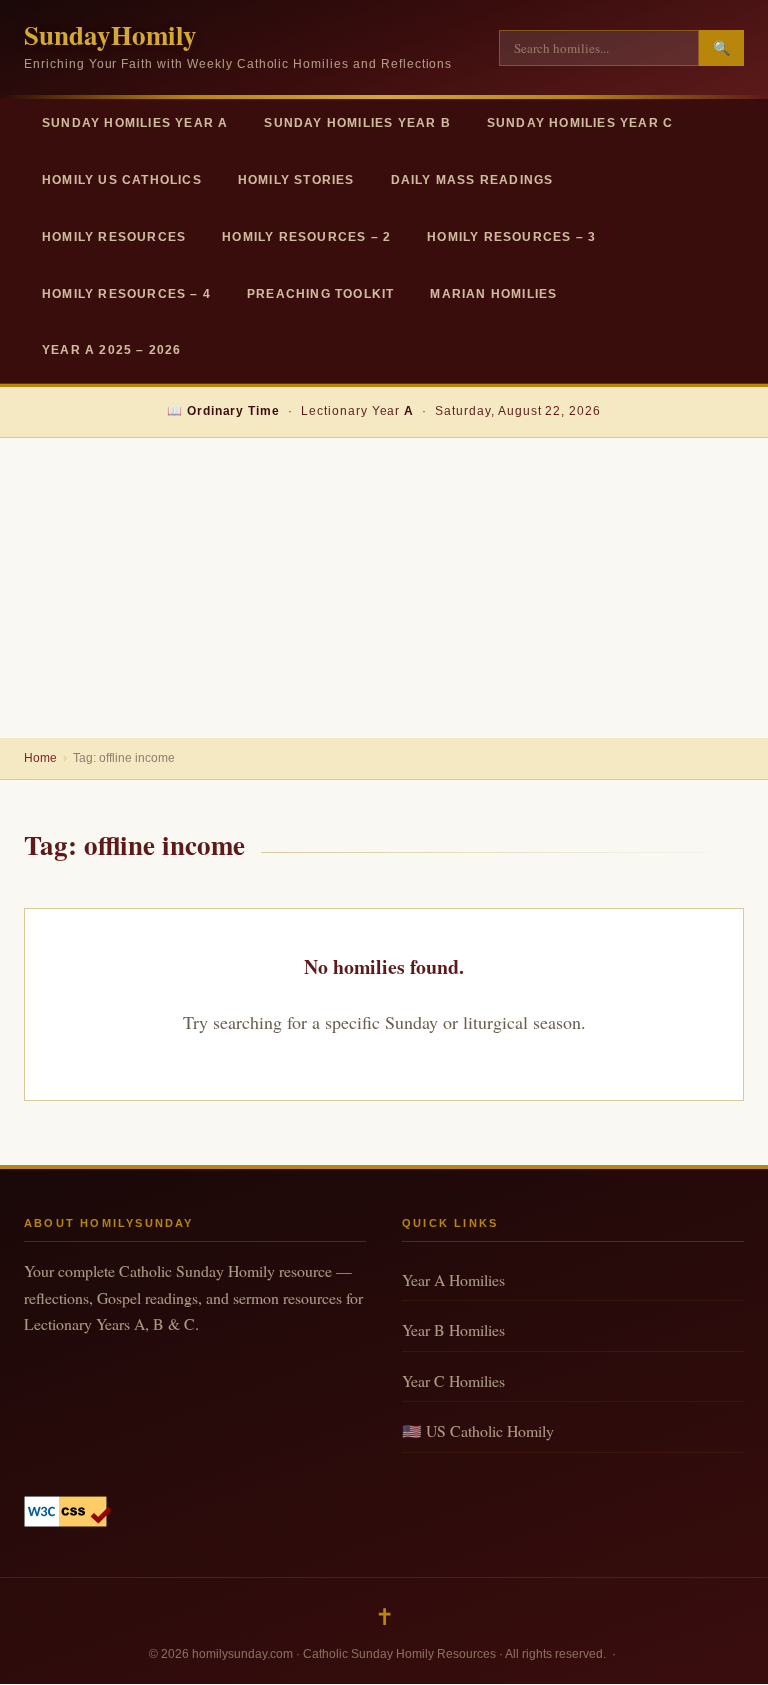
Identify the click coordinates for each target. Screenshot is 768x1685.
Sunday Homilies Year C (580, 123)
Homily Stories (296, 180)
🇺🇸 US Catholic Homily (478, 1430)
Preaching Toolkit (320, 294)
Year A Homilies (453, 1279)
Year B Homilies (453, 1329)
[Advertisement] (384, 588)
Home (40, 758)
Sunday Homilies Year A (135, 123)
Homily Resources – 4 (126, 294)
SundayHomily (110, 34)
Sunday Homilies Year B (357, 123)
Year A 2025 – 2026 (112, 350)
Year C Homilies (453, 1380)
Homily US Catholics (122, 180)
